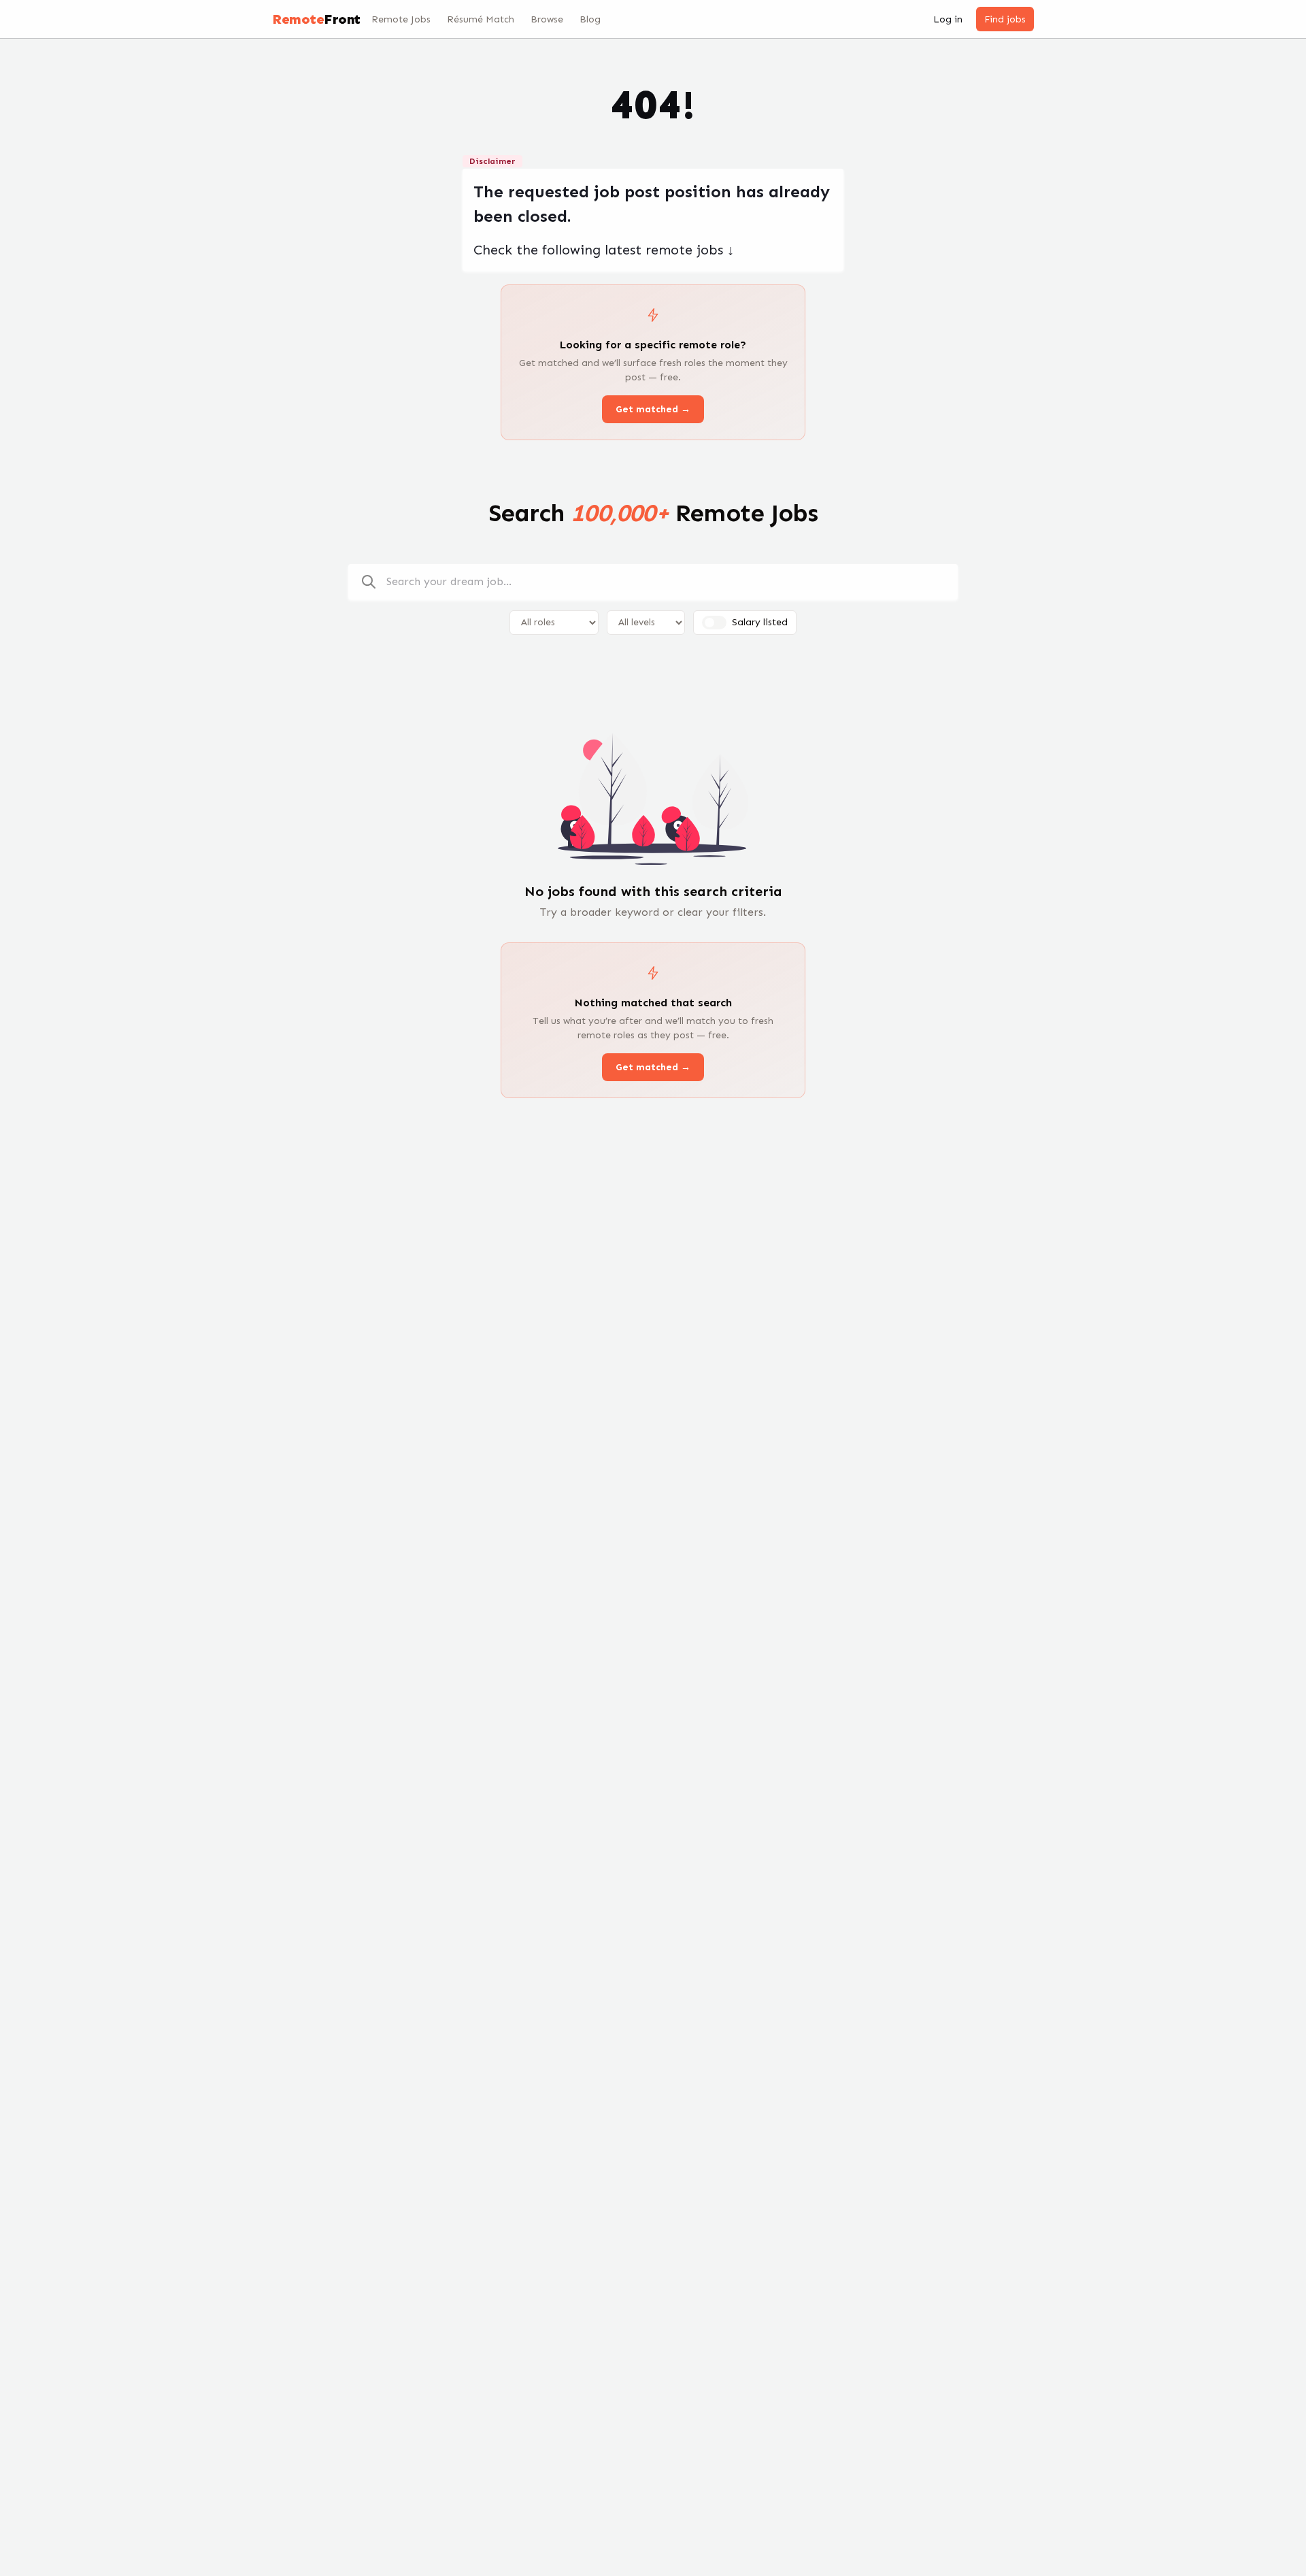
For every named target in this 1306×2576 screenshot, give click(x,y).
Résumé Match (481, 19)
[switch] (714, 623)
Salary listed (760, 622)
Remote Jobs (401, 19)
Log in (948, 19)
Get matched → (653, 409)
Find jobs (1005, 19)
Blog (590, 19)
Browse (547, 19)
